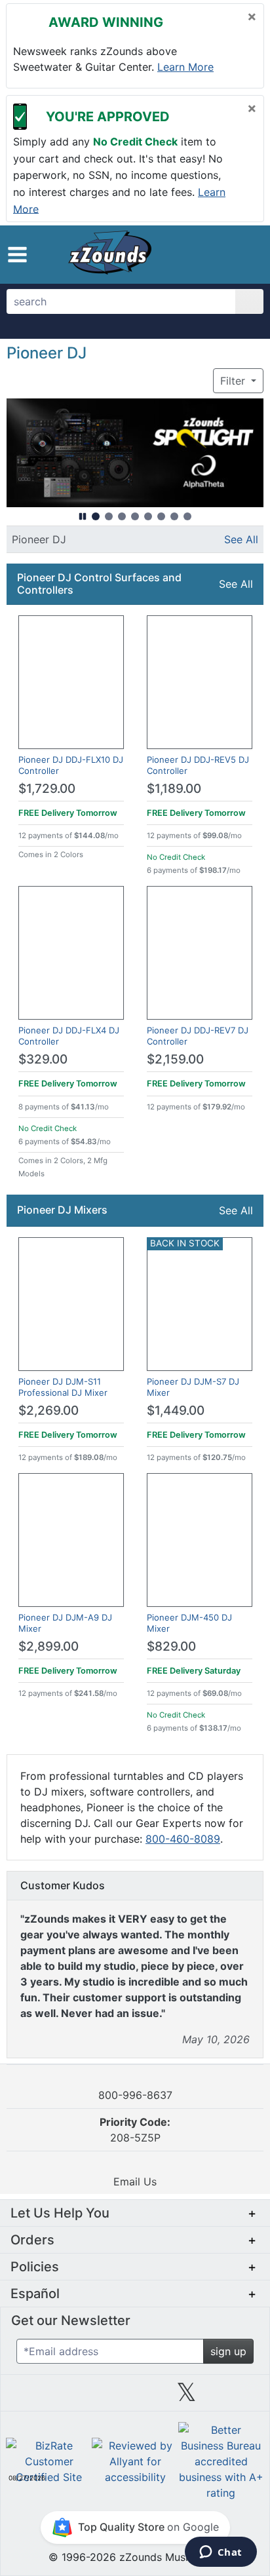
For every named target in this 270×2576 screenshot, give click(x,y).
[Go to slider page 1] (96, 516)
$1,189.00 (174, 789)
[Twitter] (186, 2397)
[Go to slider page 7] (174, 516)
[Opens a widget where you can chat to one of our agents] (221, 2553)
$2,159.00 (175, 1059)
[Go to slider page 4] (135, 516)
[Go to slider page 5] (148, 516)
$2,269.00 (48, 1411)
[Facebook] (83, 2397)
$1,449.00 (176, 1411)
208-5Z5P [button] (135, 2130)
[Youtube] (239, 2397)
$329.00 (43, 1059)
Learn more (185, 67)
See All (241, 539)
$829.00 (171, 1646)
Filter (234, 381)
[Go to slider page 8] (187, 516)
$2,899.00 (48, 1646)
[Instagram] (135, 2397)
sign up (228, 2351)
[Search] (249, 301)
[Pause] (83, 516)
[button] (17, 255)
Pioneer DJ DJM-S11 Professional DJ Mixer (63, 1387)
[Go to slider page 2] (109, 516)
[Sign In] (220, 254)
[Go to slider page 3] (122, 516)
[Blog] (31, 2397)
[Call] (243, 255)
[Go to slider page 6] (161, 516)
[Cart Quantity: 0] (191, 254)
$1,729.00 (47, 789)
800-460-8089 (183, 1839)
